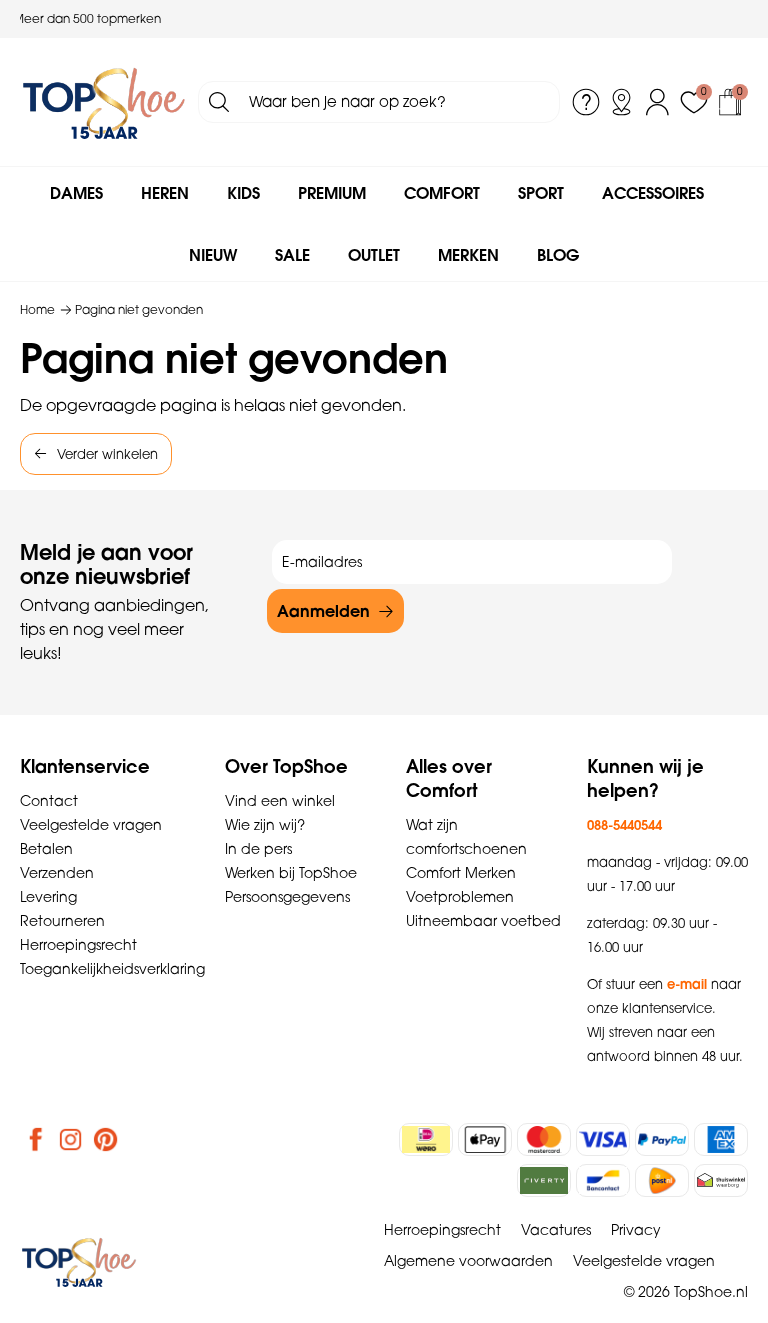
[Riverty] (544, 1180)
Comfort (442, 193)
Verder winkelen (107, 454)
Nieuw (213, 255)
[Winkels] (622, 102)
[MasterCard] (544, 1139)
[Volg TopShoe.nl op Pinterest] (106, 1139)
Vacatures (556, 1230)
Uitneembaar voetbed (483, 921)
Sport (541, 193)
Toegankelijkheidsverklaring (112, 969)
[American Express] (721, 1139)
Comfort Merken (461, 873)
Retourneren (62, 921)
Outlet (374, 255)
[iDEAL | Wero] (426, 1139)
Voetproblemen (460, 897)
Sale (292, 255)
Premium (332, 193)
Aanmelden (323, 611)
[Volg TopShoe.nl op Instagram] (71, 1139)
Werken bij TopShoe (291, 873)
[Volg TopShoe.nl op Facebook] (36, 1139)
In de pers (258, 849)
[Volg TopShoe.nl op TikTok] (141, 1139)
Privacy (636, 1230)
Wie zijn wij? (265, 825)
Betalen (46, 849)
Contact (49, 801)
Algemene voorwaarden (468, 1261)
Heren (165, 193)
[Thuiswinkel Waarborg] (721, 1180)
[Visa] (603, 1139)
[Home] (104, 102)
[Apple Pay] (485, 1139)
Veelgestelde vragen (91, 825)
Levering (48, 897)
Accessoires (653, 193)
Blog (558, 255)
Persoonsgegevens (287, 897)
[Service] (586, 102)
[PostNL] (662, 1180)
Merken (468, 255)
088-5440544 (624, 825)
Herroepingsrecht (78, 945)
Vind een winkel (280, 801)
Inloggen (658, 102)
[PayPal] (662, 1139)
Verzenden (57, 873)
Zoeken (219, 102)
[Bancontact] (603, 1180)
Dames (76, 193)
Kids (243, 193)
